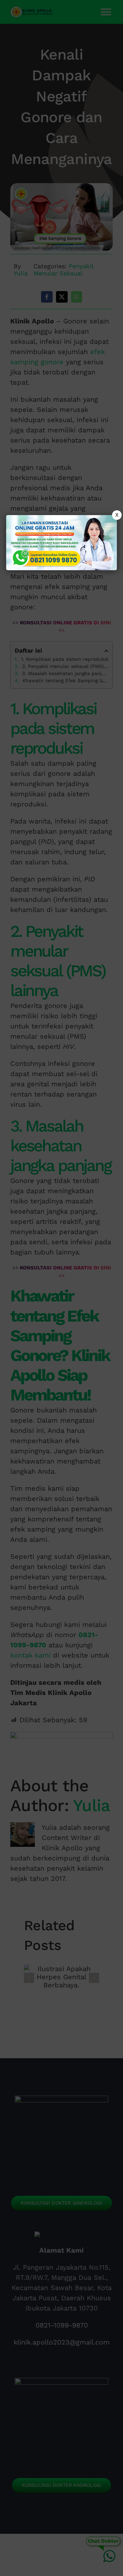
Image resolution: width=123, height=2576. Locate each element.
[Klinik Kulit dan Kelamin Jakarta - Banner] (61, 543)
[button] (61, 1288)
